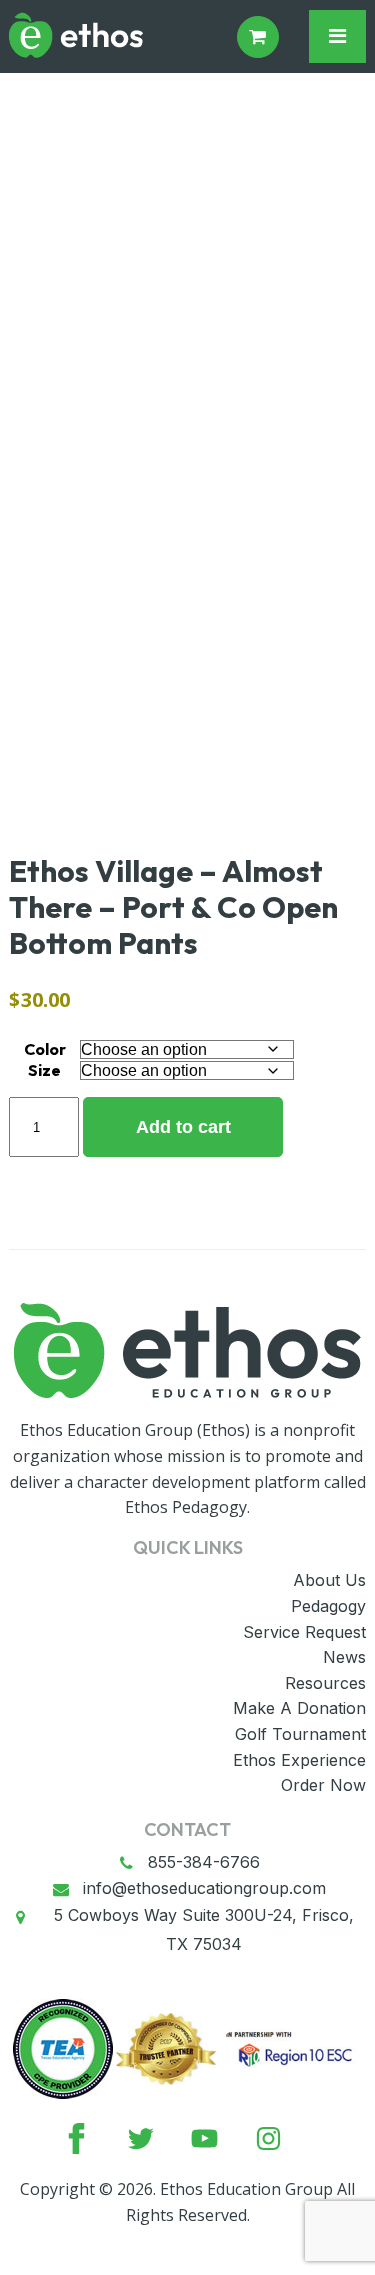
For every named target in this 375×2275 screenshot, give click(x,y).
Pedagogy (328, 1606)
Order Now (323, 1785)
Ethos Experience (299, 1760)
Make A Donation (299, 1708)
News (344, 1657)
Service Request (304, 1632)
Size (44, 1070)
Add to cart (183, 1127)
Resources (325, 1683)
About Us (329, 1580)
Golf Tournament (300, 1734)
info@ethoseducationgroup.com (204, 1888)
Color (45, 1049)
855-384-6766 (204, 1862)
